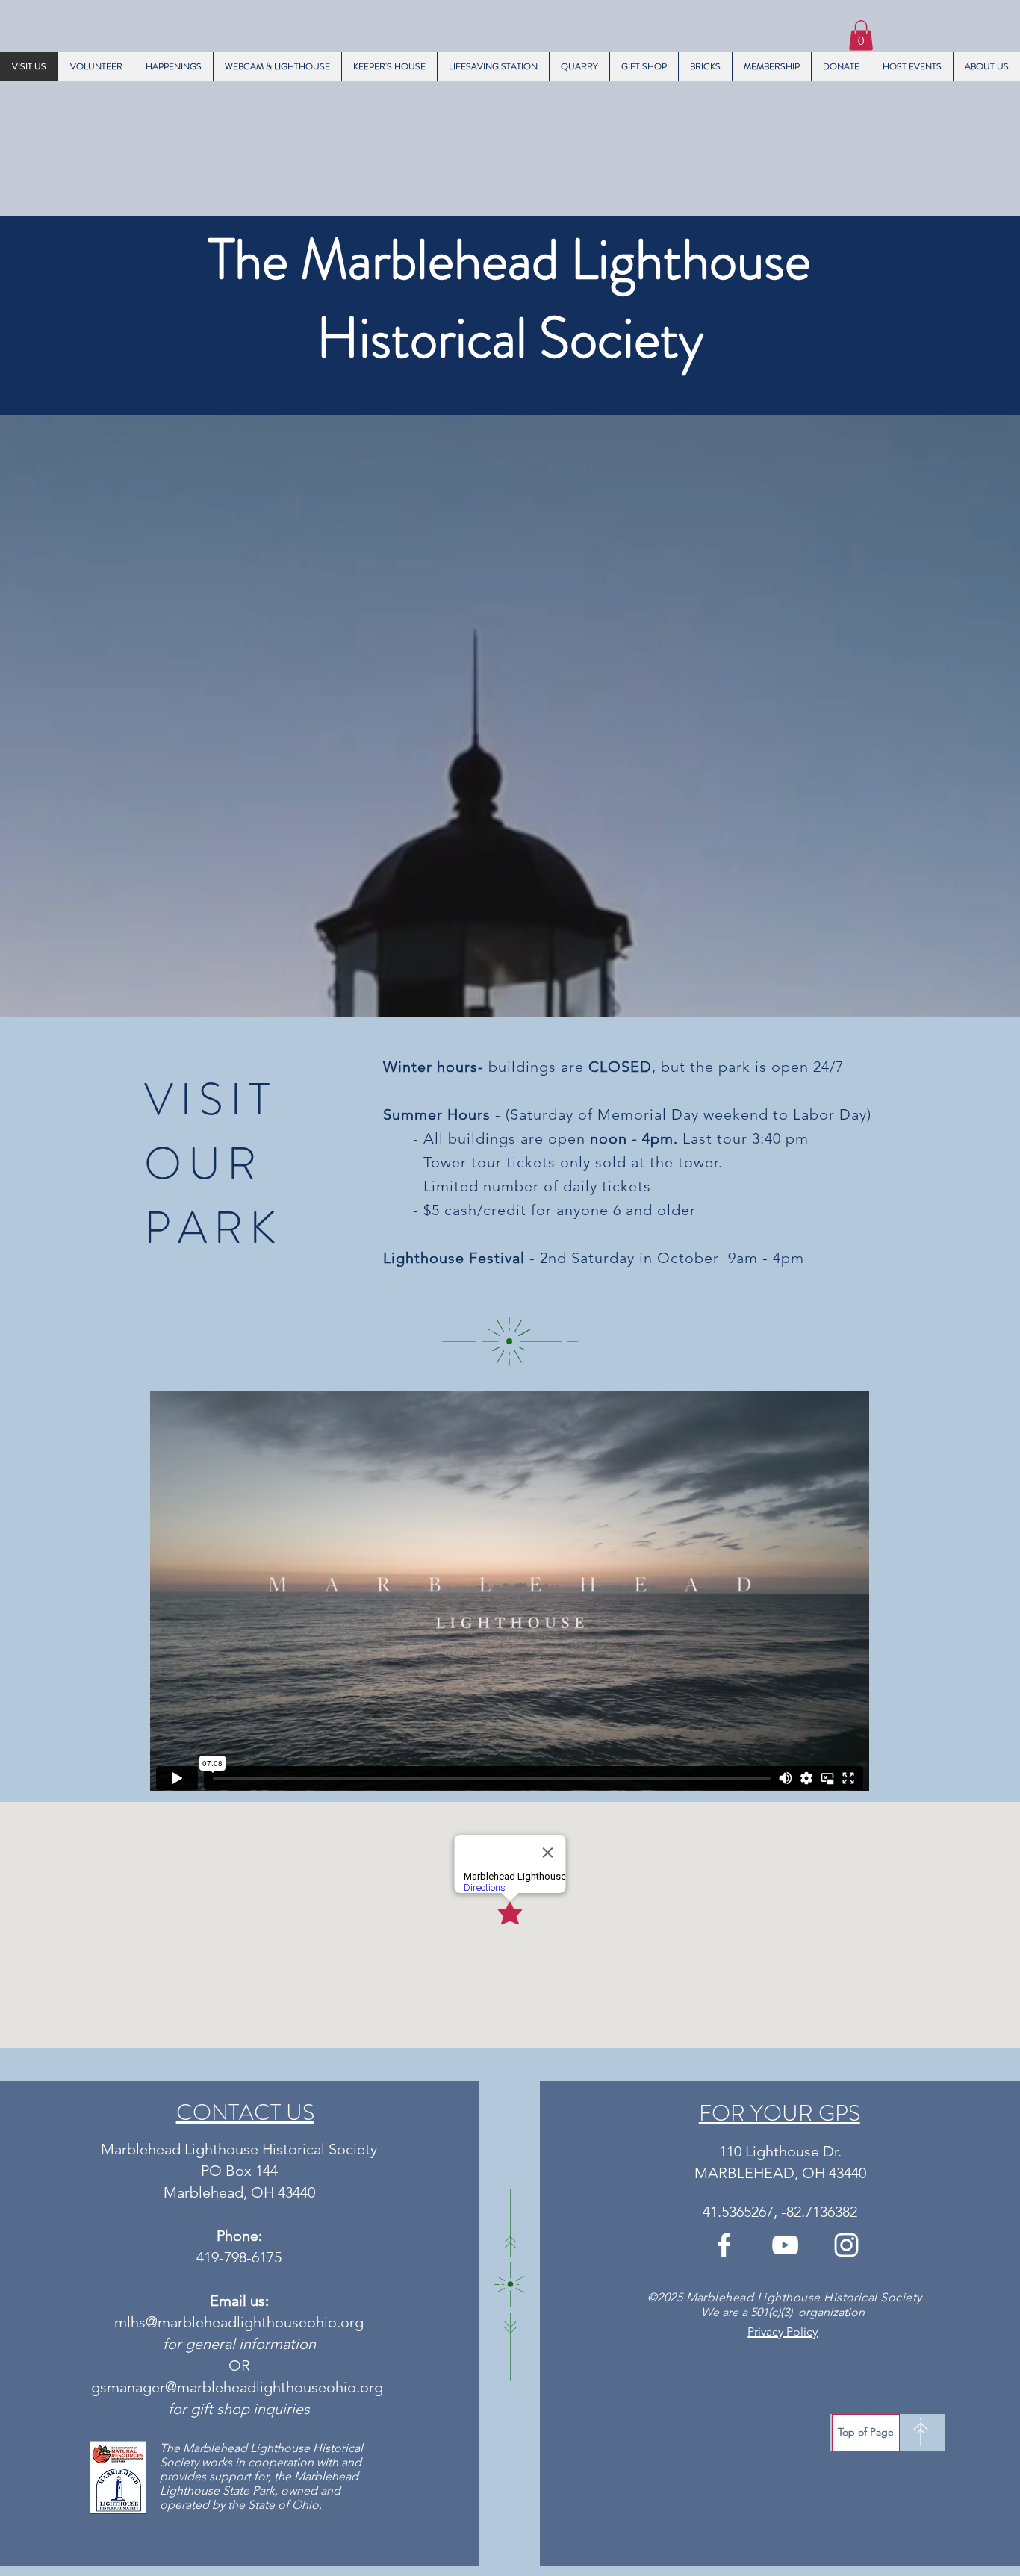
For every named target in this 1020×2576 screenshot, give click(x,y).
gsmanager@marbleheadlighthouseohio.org (237, 2387)
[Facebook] (724, 2245)
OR (239, 2366)
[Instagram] (846, 2245)
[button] (861, 35)
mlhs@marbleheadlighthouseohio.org (239, 2322)
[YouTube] (785, 2245)
